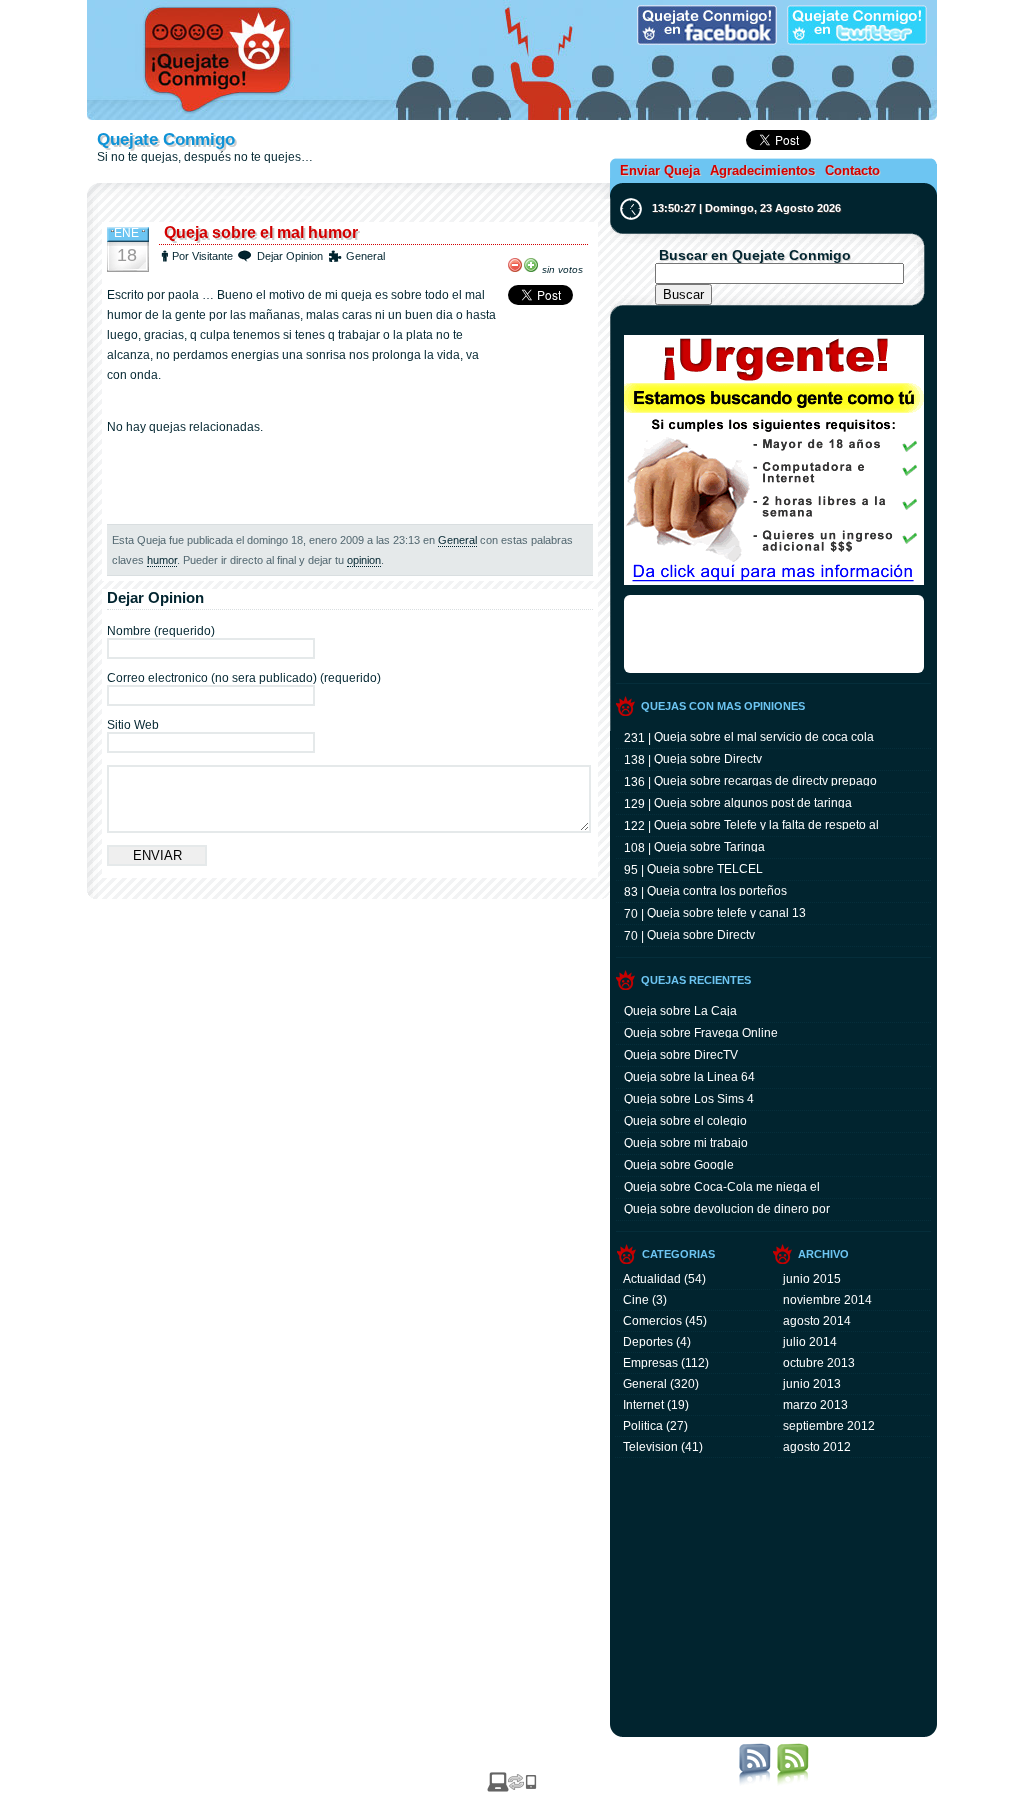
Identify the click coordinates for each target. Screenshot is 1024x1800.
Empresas (650, 1363)
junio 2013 (812, 1384)
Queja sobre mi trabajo (686, 1142)
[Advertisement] (350, 206)
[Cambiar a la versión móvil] (512, 1788)
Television (650, 1447)
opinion (364, 560)
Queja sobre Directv (708, 758)
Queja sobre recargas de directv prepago (765, 780)
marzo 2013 (815, 1405)
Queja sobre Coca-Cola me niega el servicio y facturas (722, 1186)
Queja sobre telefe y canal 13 (726, 912)
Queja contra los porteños (717, 890)
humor (162, 560)
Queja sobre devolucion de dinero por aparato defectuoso (727, 1208)
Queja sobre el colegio (685, 1120)
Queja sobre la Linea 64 (689, 1076)
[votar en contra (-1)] (515, 265)
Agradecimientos (762, 170)
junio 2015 (812, 1279)
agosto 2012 (817, 1447)
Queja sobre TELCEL (705, 868)
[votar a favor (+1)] (531, 265)
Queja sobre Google (679, 1164)
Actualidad (652, 1279)
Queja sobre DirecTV (681, 1054)
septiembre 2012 (829, 1426)
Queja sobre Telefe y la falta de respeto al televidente (766, 824)
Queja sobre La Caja (680, 1010)
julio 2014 (810, 1342)
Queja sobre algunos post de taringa (753, 802)
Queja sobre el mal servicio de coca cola (764, 736)
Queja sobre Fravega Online (701, 1032)
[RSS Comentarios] (793, 1782)
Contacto (852, 170)
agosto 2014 (817, 1321)
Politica (643, 1426)
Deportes (648, 1342)
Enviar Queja (660, 170)
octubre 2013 (819, 1363)
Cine (636, 1300)
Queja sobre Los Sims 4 (689, 1098)
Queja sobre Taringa (709, 846)
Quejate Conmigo (166, 139)
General (365, 256)
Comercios (652, 1321)
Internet (643, 1405)
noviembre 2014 (827, 1300)
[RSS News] (755, 1782)
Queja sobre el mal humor (261, 232)
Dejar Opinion (290, 256)
